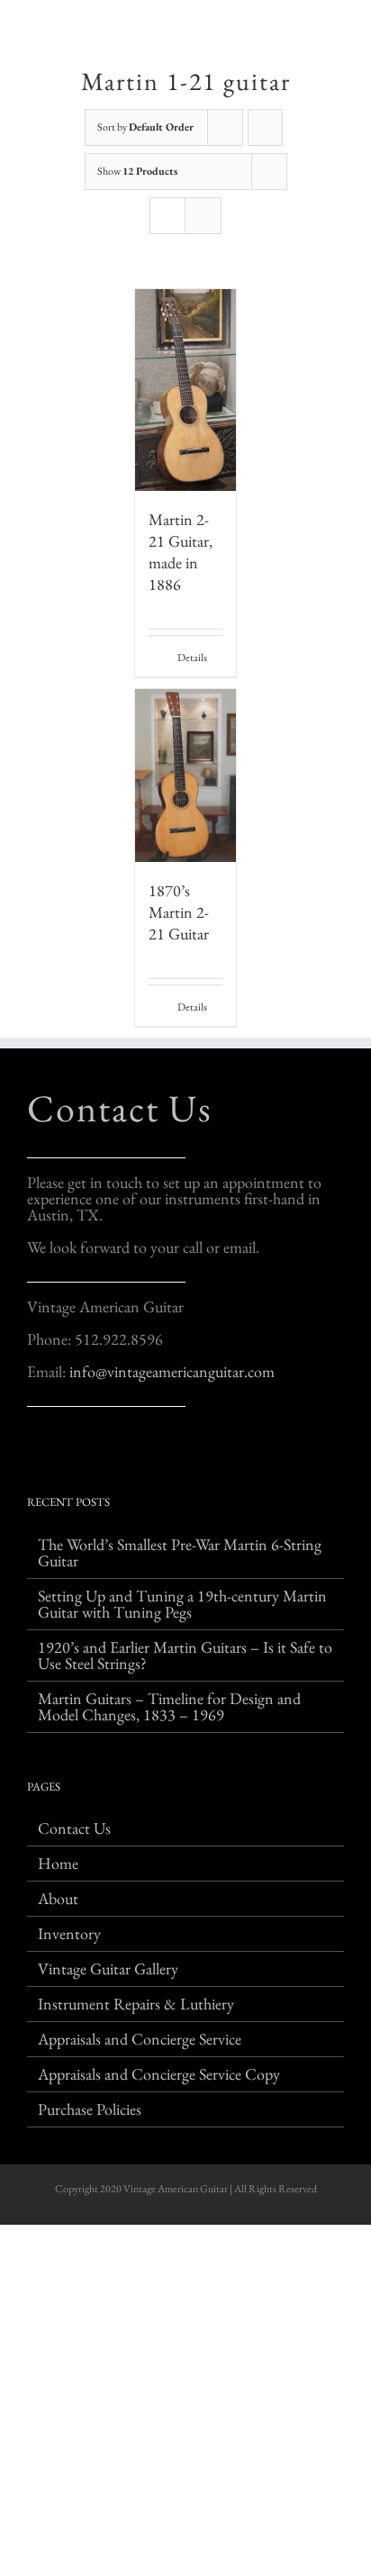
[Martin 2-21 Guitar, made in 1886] (185, 390)
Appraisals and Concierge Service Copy (159, 2074)
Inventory (69, 1934)
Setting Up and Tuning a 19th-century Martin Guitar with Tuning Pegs (182, 1604)
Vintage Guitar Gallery (108, 1969)
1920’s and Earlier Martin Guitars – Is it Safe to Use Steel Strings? (185, 1655)
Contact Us (120, 1108)
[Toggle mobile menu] (337, 27)
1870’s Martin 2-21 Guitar (179, 912)
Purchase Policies (90, 2109)
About (58, 1899)
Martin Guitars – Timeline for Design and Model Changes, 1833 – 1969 (169, 1707)
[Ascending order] (265, 127)
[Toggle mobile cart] (304, 27)
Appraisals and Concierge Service (140, 2039)
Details (192, 658)
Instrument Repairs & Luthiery (136, 2004)
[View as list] (203, 216)
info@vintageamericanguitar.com (172, 1371)
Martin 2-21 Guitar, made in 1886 (181, 552)
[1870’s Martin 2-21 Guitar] (185, 776)
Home (58, 1864)
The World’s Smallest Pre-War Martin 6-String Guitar (180, 1553)
